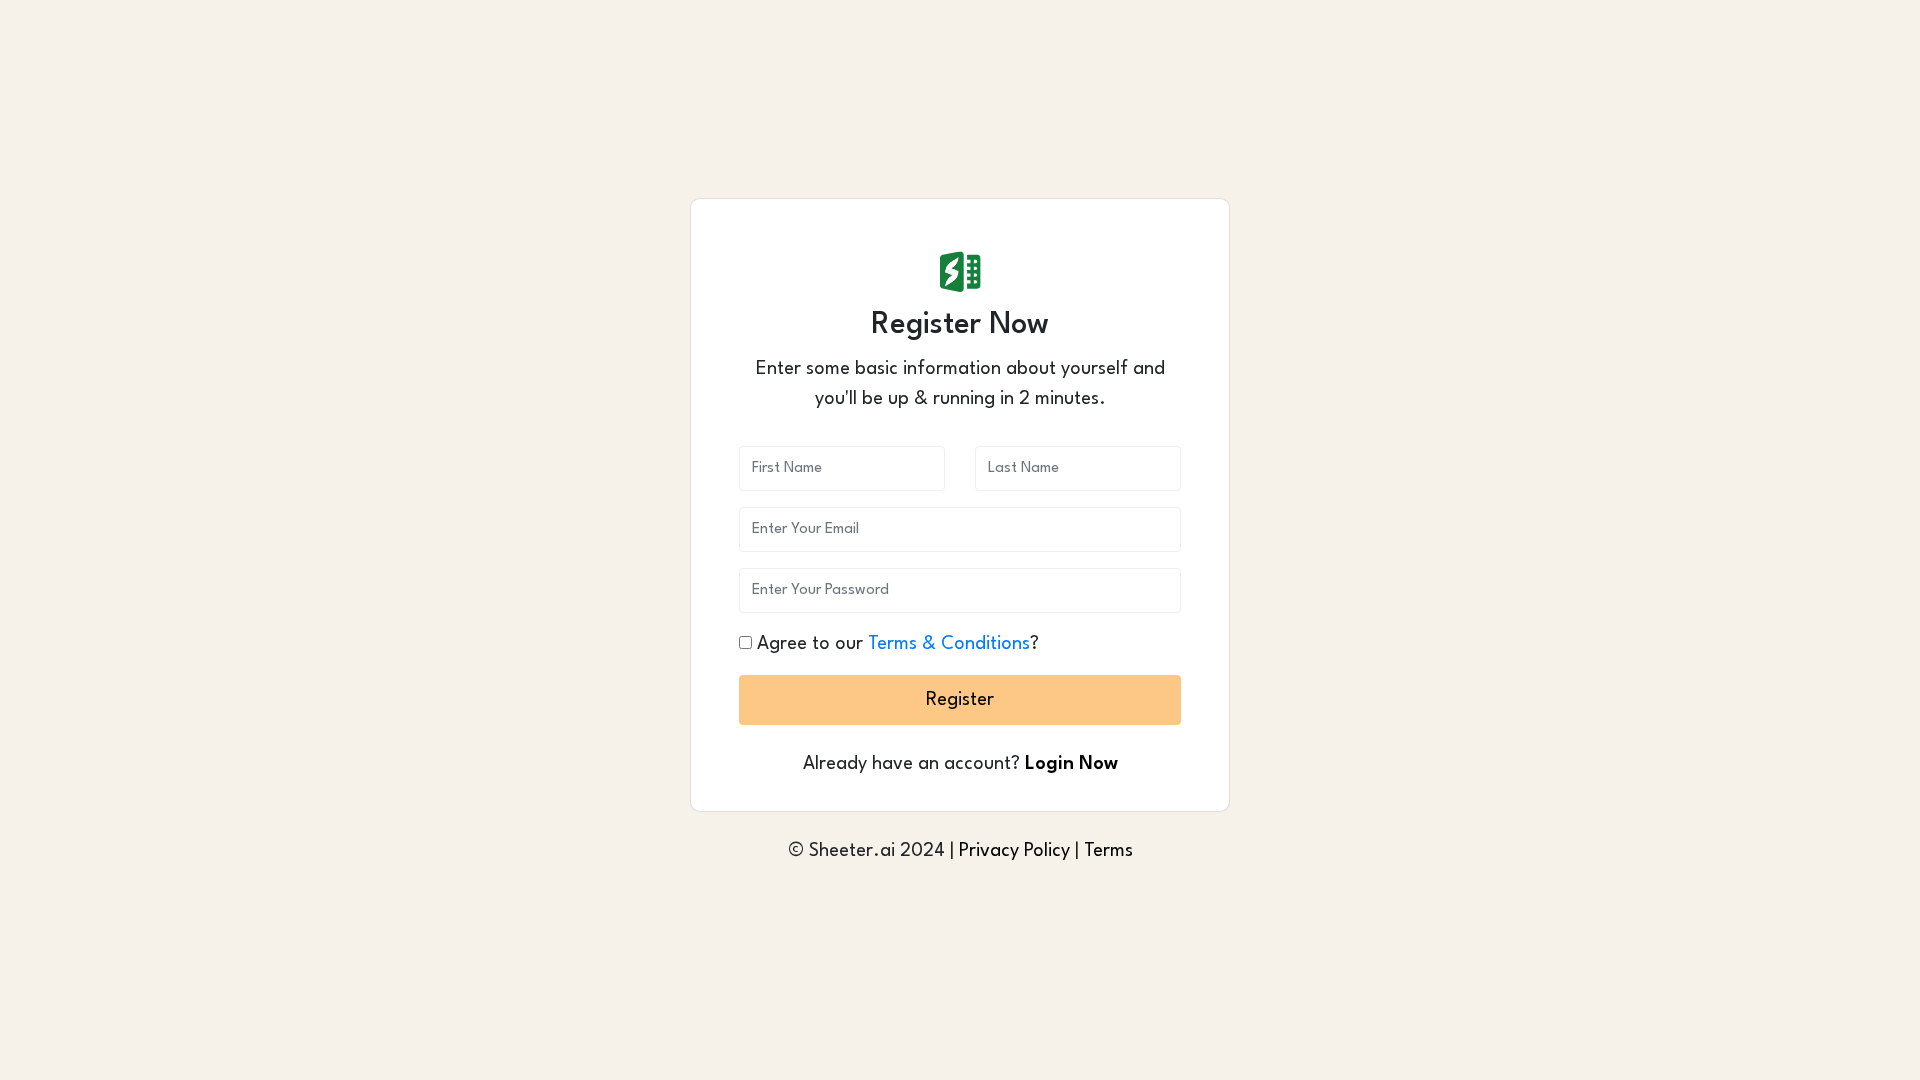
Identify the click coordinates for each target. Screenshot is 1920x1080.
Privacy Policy (1014, 851)
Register (960, 700)
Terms (1108, 851)
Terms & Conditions (949, 644)
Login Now (1071, 764)
